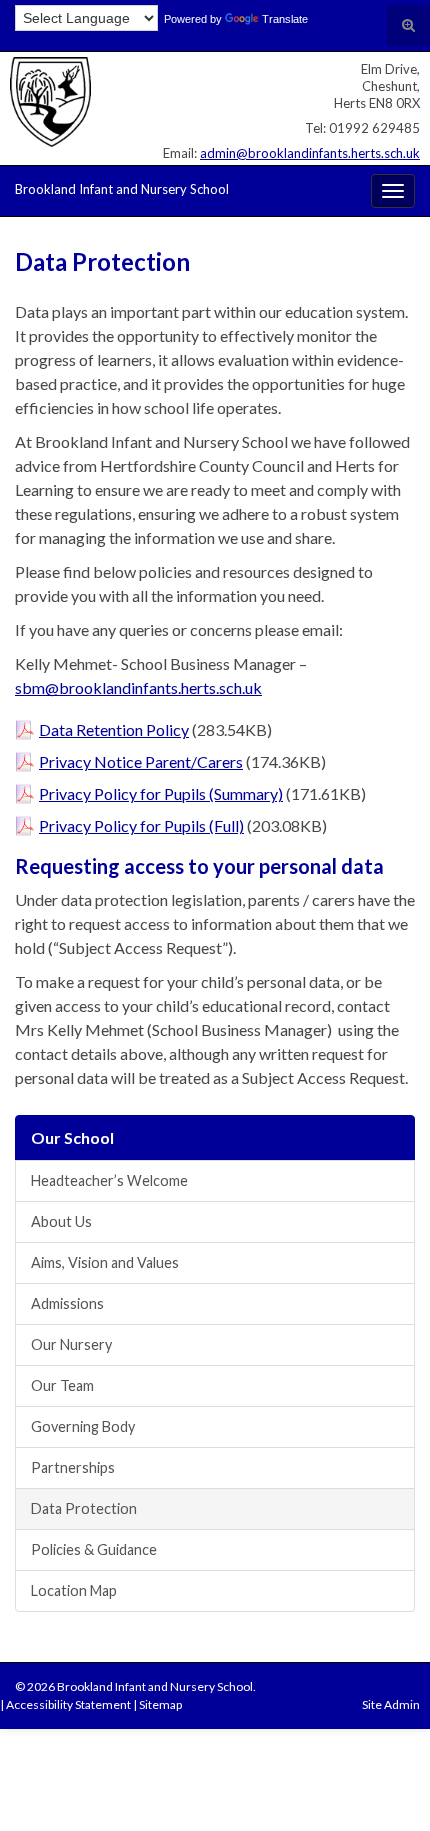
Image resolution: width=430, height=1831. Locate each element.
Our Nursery (71, 1344)
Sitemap (160, 1704)
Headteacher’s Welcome (109, 1180)
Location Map (74, 1590)
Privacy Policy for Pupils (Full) (141, 825)
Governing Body (83, 1426)
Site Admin (391, 1704)
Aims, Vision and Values (105, 1262)
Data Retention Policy (114, 729)
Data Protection (84, 1508)
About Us (61, 1221)
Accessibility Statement (68, 1704)
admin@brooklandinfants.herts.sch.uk (310, 153)
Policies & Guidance (94, 1549)
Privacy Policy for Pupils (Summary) (161, 793)
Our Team (62, 1385)
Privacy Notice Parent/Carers (141, 761)
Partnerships (73, 1467)
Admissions (67, 1303)
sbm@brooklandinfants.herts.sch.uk (138, 687)
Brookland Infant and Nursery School (122, 189)
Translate (285, 19)
